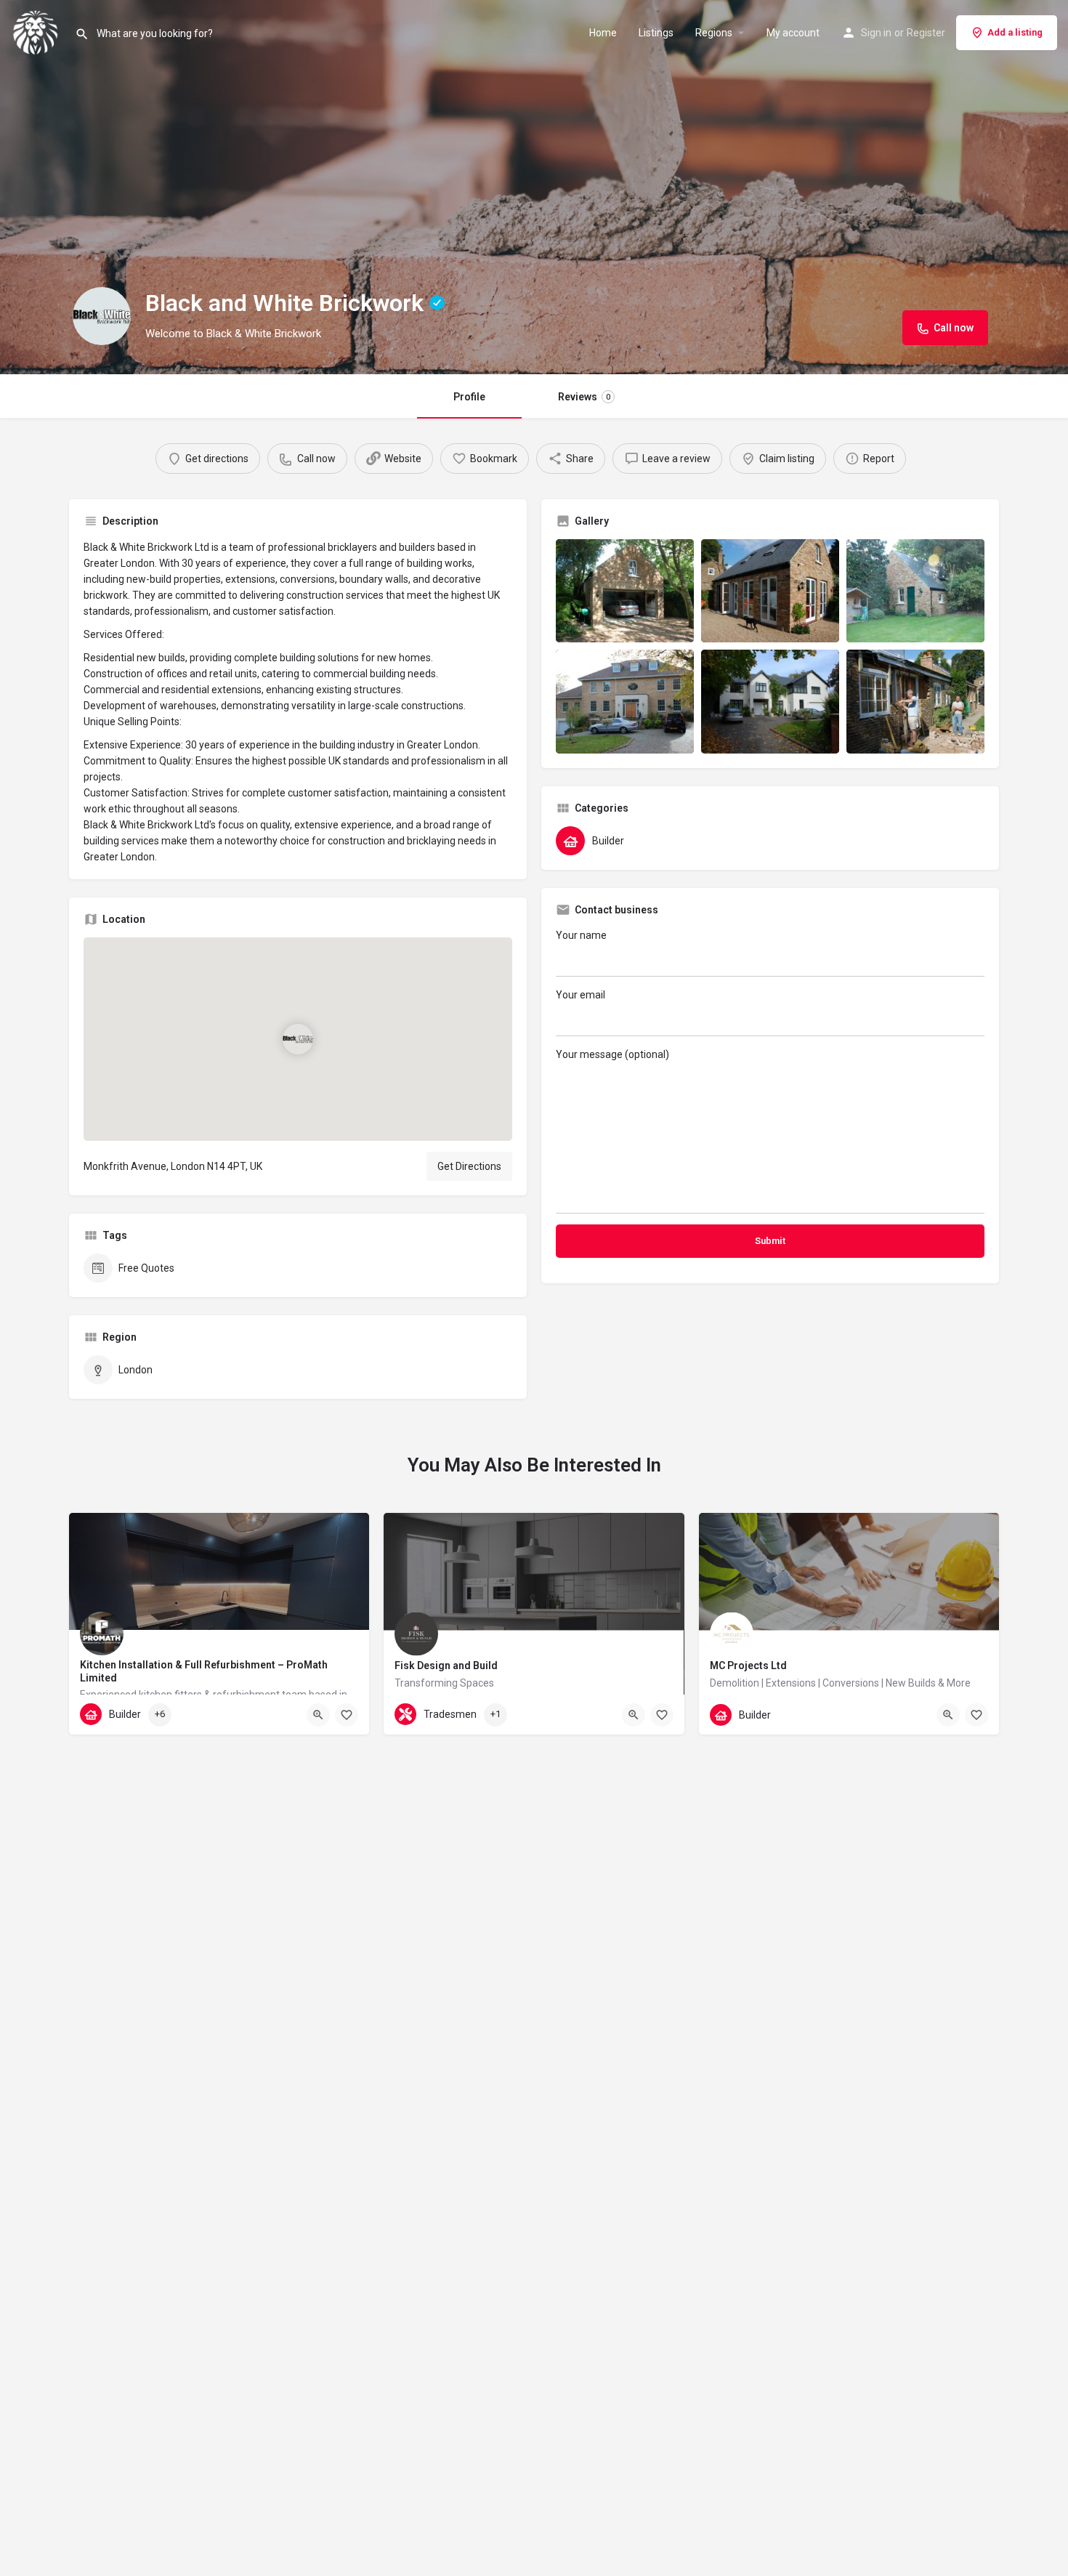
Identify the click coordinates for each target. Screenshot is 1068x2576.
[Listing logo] (102, 316)
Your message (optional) (612, 1054)
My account (793, 33)
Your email (580, 995)
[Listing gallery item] (625, 591)
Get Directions (469, 1166)
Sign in (876, 33)
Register (926, 33)
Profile (469, 397)
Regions (714, 33)
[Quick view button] (318, 1715)
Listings (656, 33)
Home (603, 33)
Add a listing (1015, 32)
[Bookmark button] (347, 1715)
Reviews (584, 397)
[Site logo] (37, 31)
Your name (581, 935)
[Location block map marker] (298, 1038)
